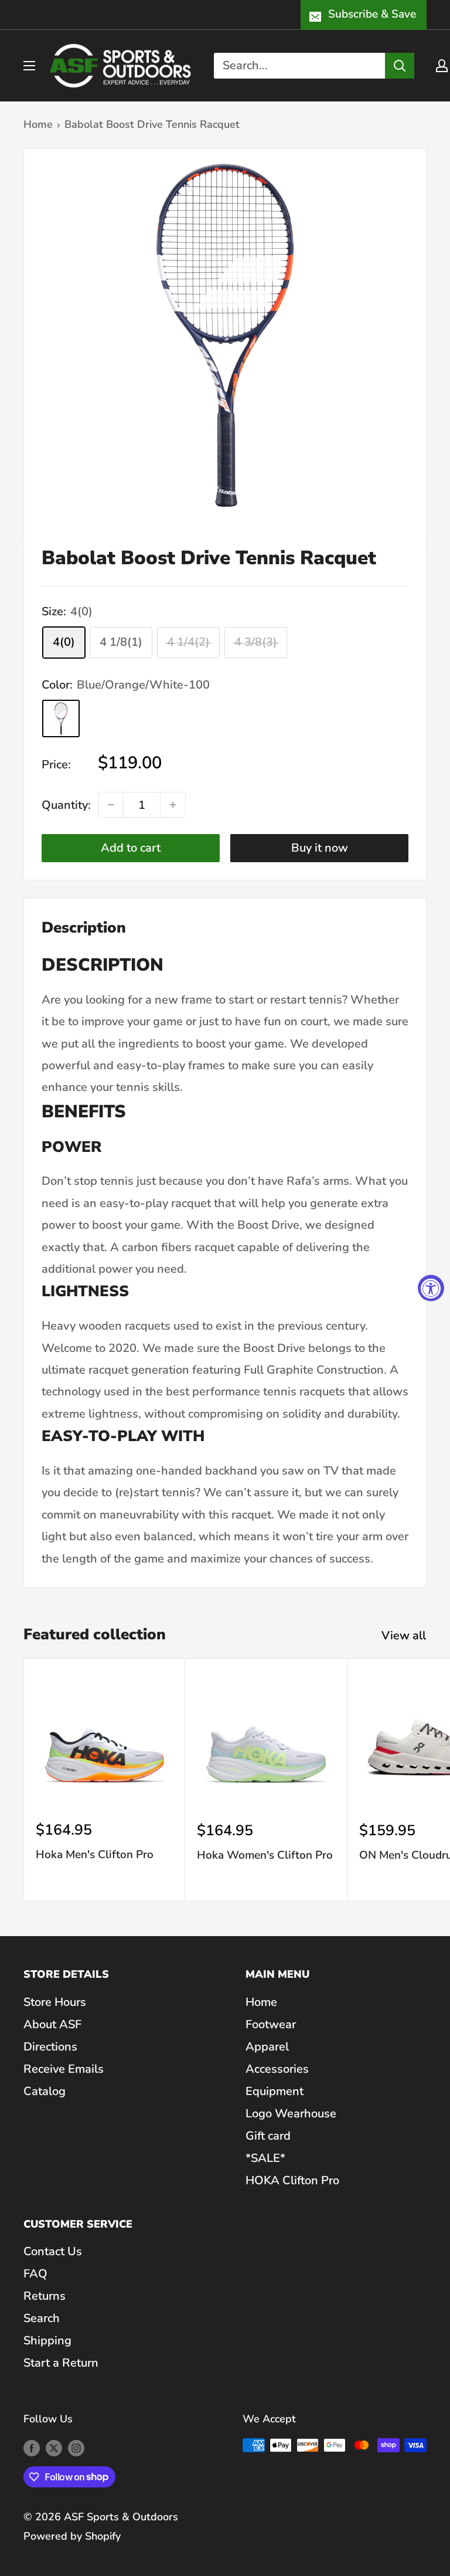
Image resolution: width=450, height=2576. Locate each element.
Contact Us (53, 2251)
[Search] (400, 66)
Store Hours (55, 2002)
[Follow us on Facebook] (32, 2448)
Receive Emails (64, 2069)
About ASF (52, 2024)
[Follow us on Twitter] (54, 2448)
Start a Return (61, 2363)
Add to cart (131, 848)
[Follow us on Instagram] (76, 2448)
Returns (45, 2296)
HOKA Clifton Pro (292, 2180)
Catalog (45, 2091)
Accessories (277, 2069)
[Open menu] (29, 66)
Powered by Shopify (72, 2536)
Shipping (47, 2341)
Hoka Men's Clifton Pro (95, 1855)
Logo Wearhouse (291, 2114)
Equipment (275, 2091)
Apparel (267, 2047)
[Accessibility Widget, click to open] (431, 1288)
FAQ (35, 2274)
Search (42, 2318)
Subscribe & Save (372, 14)
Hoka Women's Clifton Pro (265, 1855)
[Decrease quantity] (111, 805)
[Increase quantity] (173, 805)
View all (405, 1636)
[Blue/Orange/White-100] (61, 718)
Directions (50, 2047)
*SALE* (265, 2158)
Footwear (271, 2024)
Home (38, 124)
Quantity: (66, 805)
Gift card (268, 2136)
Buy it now (320, 848)
